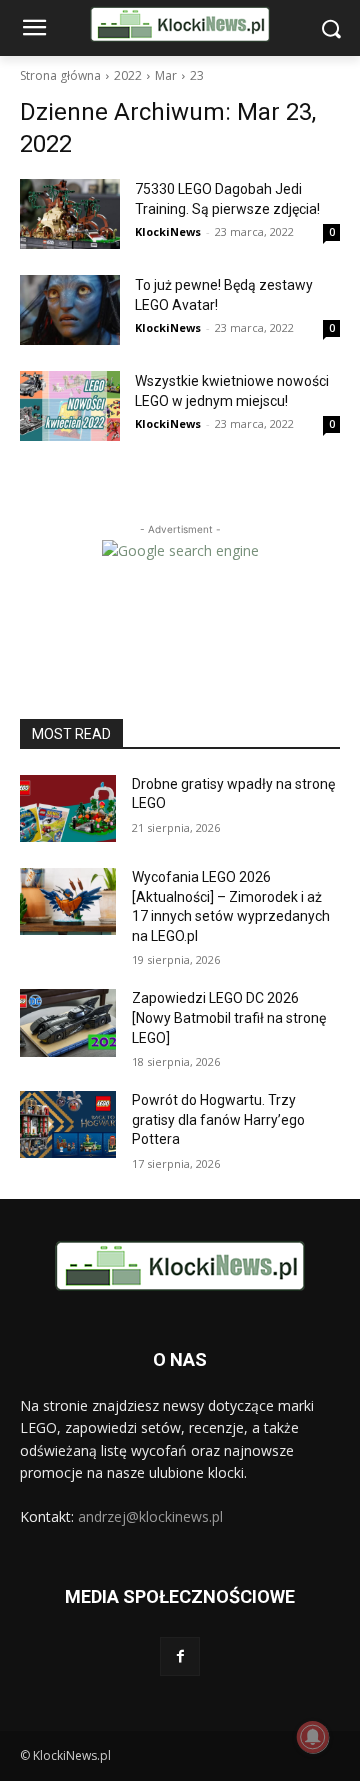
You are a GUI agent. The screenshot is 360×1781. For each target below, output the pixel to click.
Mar (166, 75)
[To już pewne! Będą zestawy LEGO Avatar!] (70, 310)
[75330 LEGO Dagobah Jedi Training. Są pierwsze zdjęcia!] (70, 214)
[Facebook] (179, 1656)
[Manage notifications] (313, 1737)
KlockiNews (168, 231)
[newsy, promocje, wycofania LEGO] (180, 24)
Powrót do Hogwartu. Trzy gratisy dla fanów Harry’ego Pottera (218, 1119)
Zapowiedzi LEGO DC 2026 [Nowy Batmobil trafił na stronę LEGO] (229, 1017)
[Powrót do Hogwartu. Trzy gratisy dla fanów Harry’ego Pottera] (68, 1124)
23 (197, 75)
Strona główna (60, 75)
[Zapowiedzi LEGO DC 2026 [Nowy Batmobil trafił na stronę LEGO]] (68, 1022)
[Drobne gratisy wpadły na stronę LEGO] (68, 808)
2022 (128, 75)
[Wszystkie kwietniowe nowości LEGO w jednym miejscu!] (70, 406)
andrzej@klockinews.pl (150, 1516)
